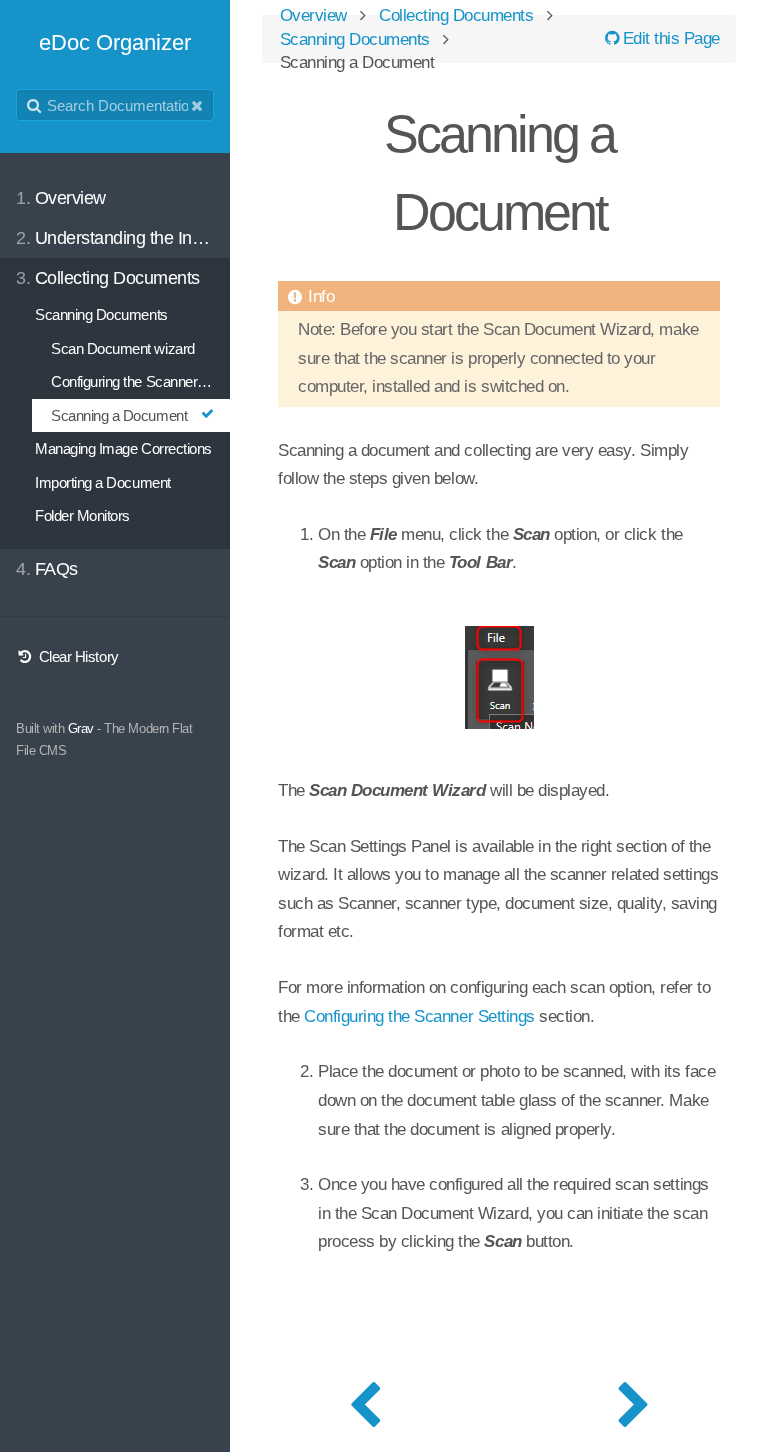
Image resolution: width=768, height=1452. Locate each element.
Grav (81, 728)
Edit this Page (669, 38)
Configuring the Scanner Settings (419, 1016)
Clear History (76, 656)
